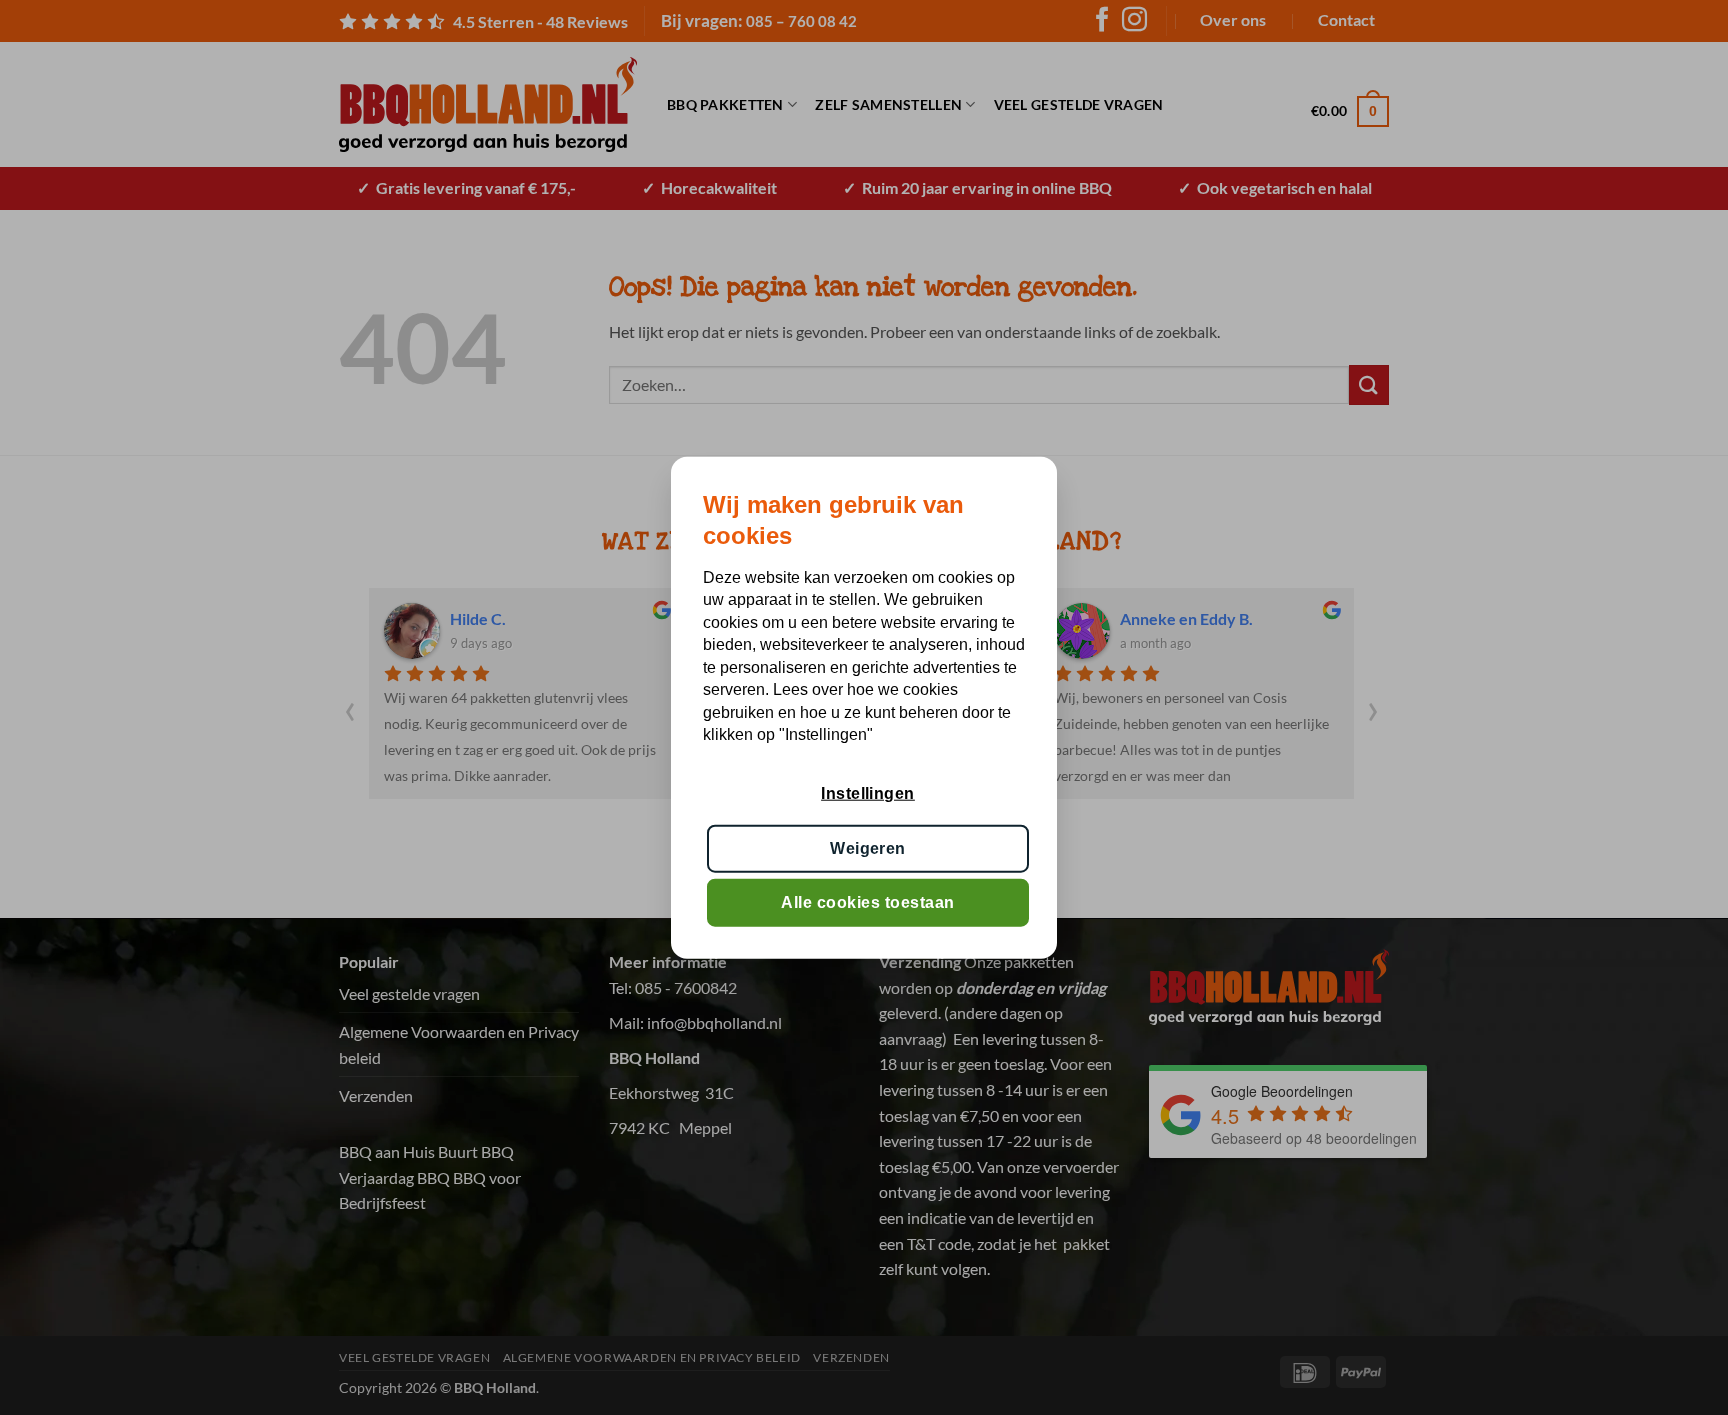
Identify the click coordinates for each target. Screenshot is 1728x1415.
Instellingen (868, 793)
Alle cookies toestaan (867, 902)
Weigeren (868, 847)
